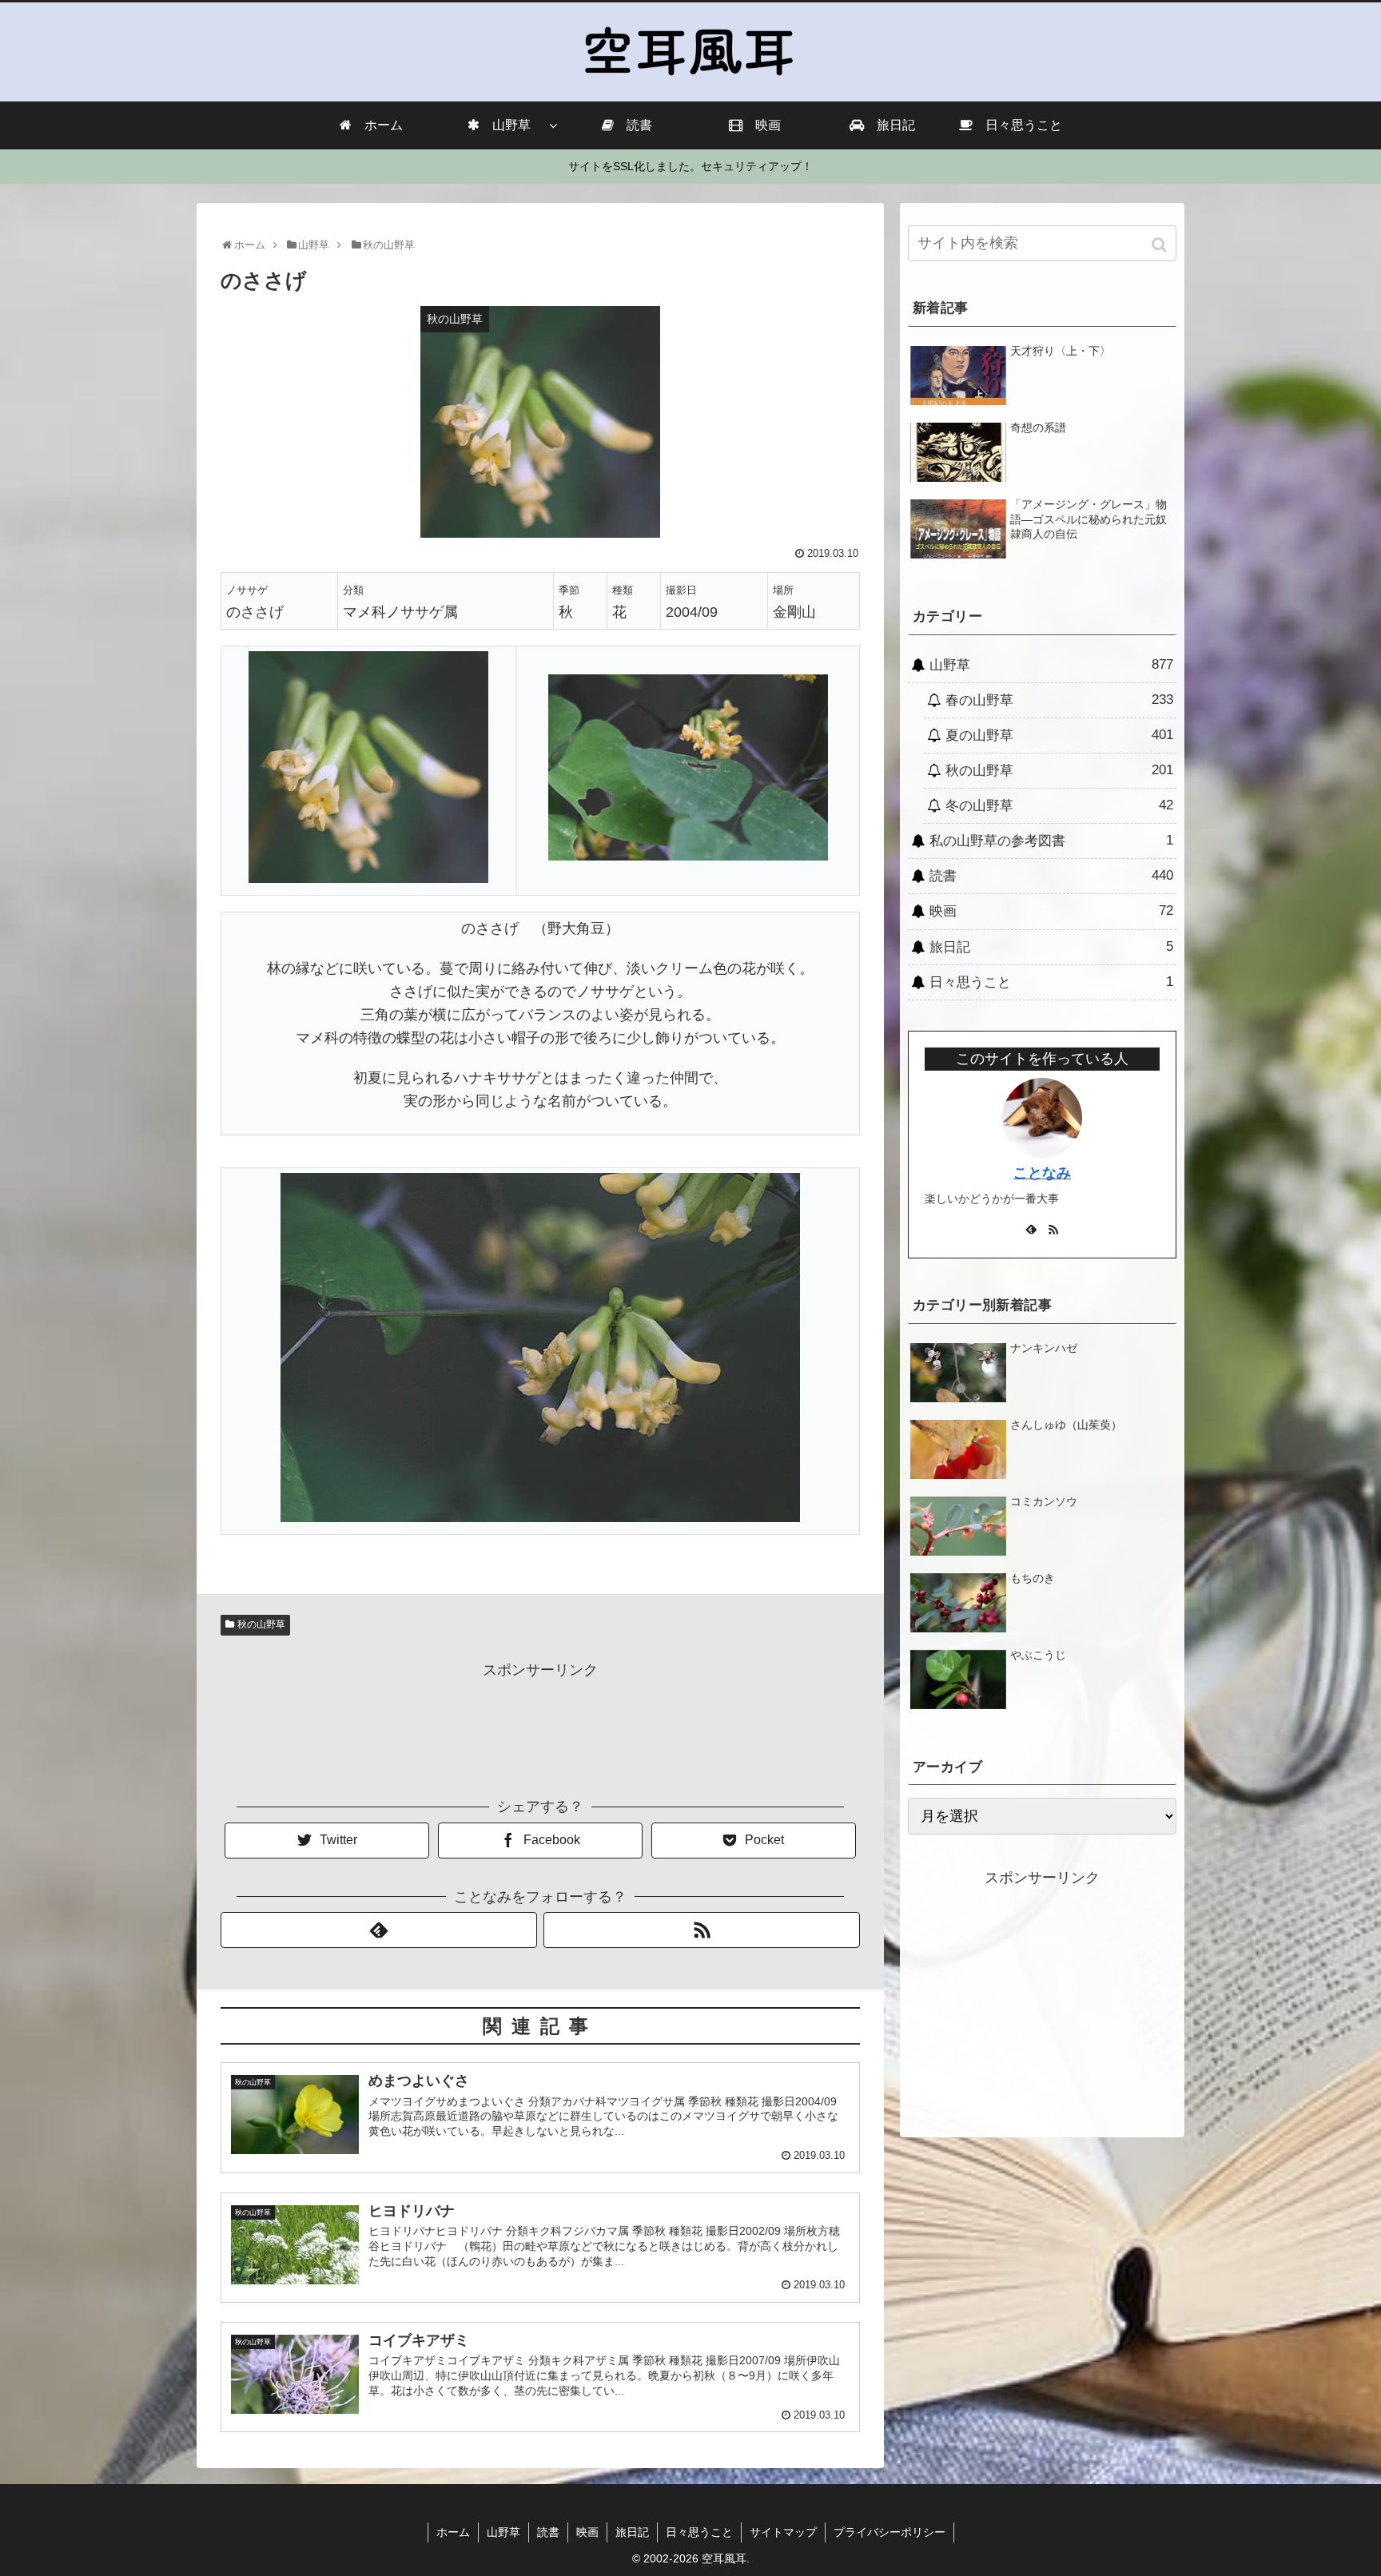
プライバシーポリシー (889, 2532)
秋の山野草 (261, 1624)
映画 (1051, 911)
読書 (1051, 876)
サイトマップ (783, 2532)
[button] (1161, 245)
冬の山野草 (1059, 805)
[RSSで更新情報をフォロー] (702, 1930)
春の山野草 (1059, 700)
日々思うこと (1051, 982)
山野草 (1051, 665)
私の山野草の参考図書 (1051, 841)
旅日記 (1051, 947)
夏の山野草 (1059, 735)
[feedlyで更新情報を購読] (379, 1930)
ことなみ (1042, 1173)
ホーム (453, 2532)
